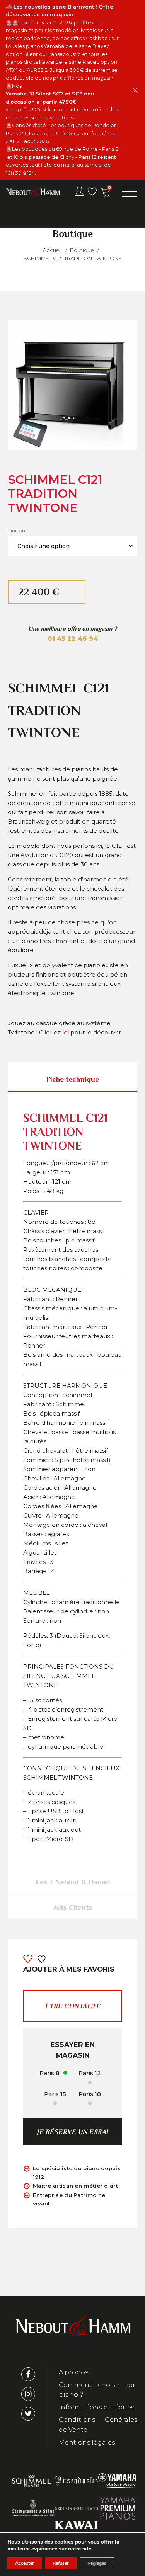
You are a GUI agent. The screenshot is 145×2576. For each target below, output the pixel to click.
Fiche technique (72, 1079)
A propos (73, 2372)
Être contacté (73, 2006)
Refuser (61, 2563)
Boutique (82, 250)
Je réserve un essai (72, 2132)
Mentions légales (87, 2442)
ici (66, 1032)
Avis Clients (72, 1907)
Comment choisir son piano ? (98, 2390)
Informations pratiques (96, 2407)
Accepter (25, 2563)
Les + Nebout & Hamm (73, 1882)
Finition (17, 530)
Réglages (97, 2563)
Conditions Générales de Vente (98, 2425)
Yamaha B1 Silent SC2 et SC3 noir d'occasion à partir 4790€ (50, 98)
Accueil (52, 250)
